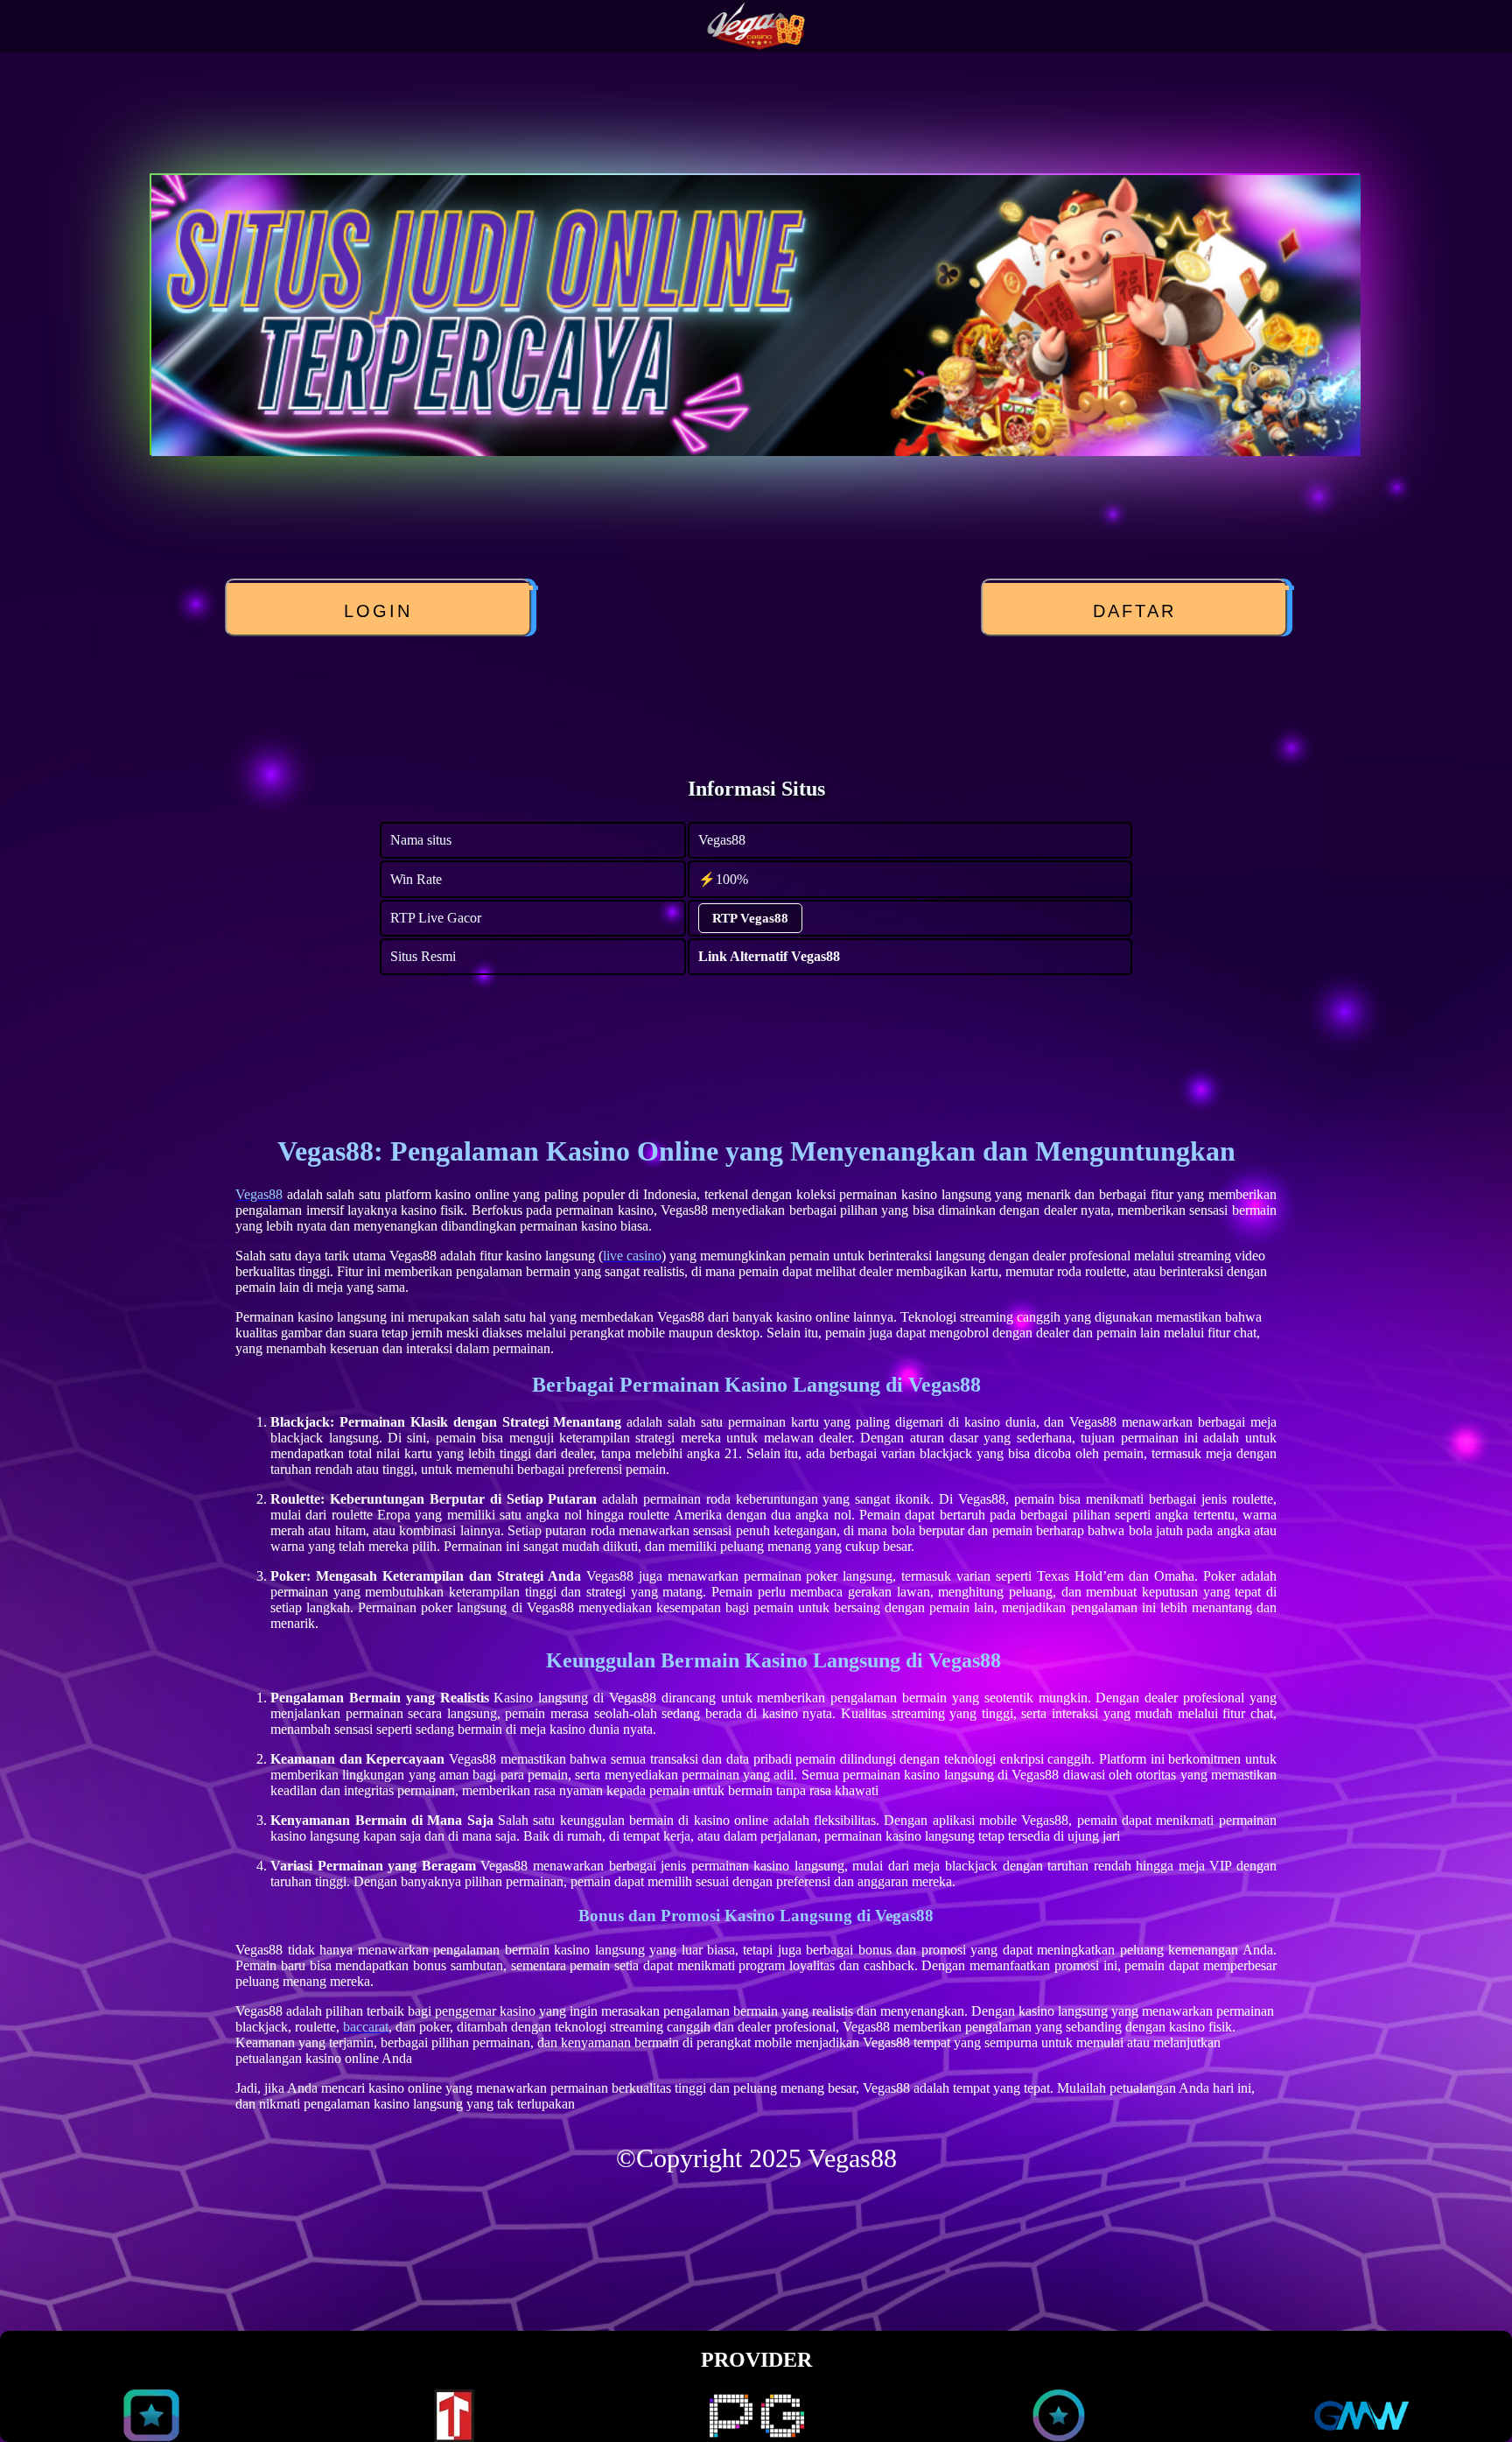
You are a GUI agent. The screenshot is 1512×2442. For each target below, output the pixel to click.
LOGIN (382, 611)
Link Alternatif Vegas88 (769, 956)
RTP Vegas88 (750, 918)
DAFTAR (1138, 611)
